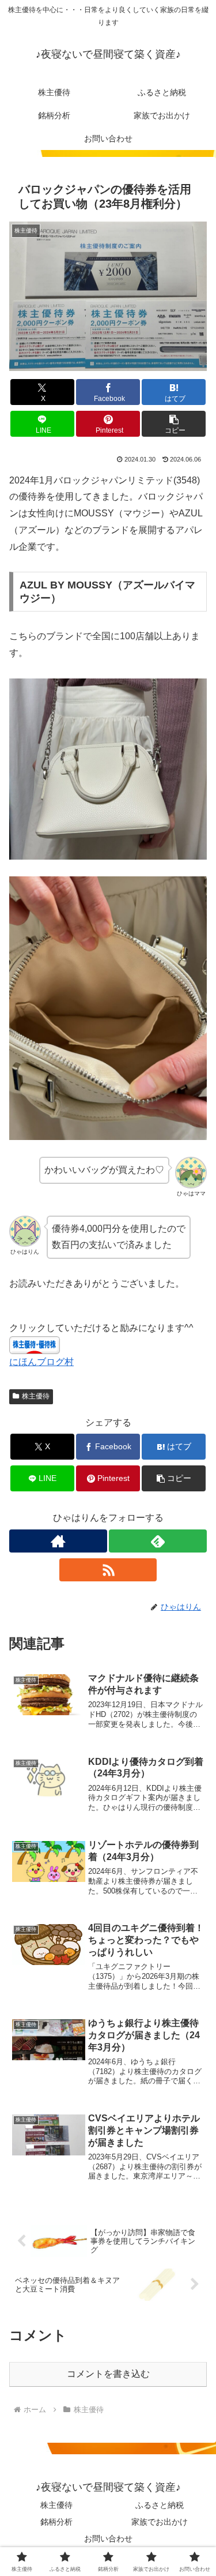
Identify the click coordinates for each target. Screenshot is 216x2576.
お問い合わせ (108, 2538)
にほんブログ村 (41, 1362)
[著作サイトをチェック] (58, 1541)
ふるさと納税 (160, 2505)
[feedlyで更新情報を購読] (158, 1541)
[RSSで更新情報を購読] (108, 1570)
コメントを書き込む (108, 2374)
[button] (174, 424)
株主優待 (36, 1396)
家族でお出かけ (160, 2522)
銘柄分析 (56, 2522)
